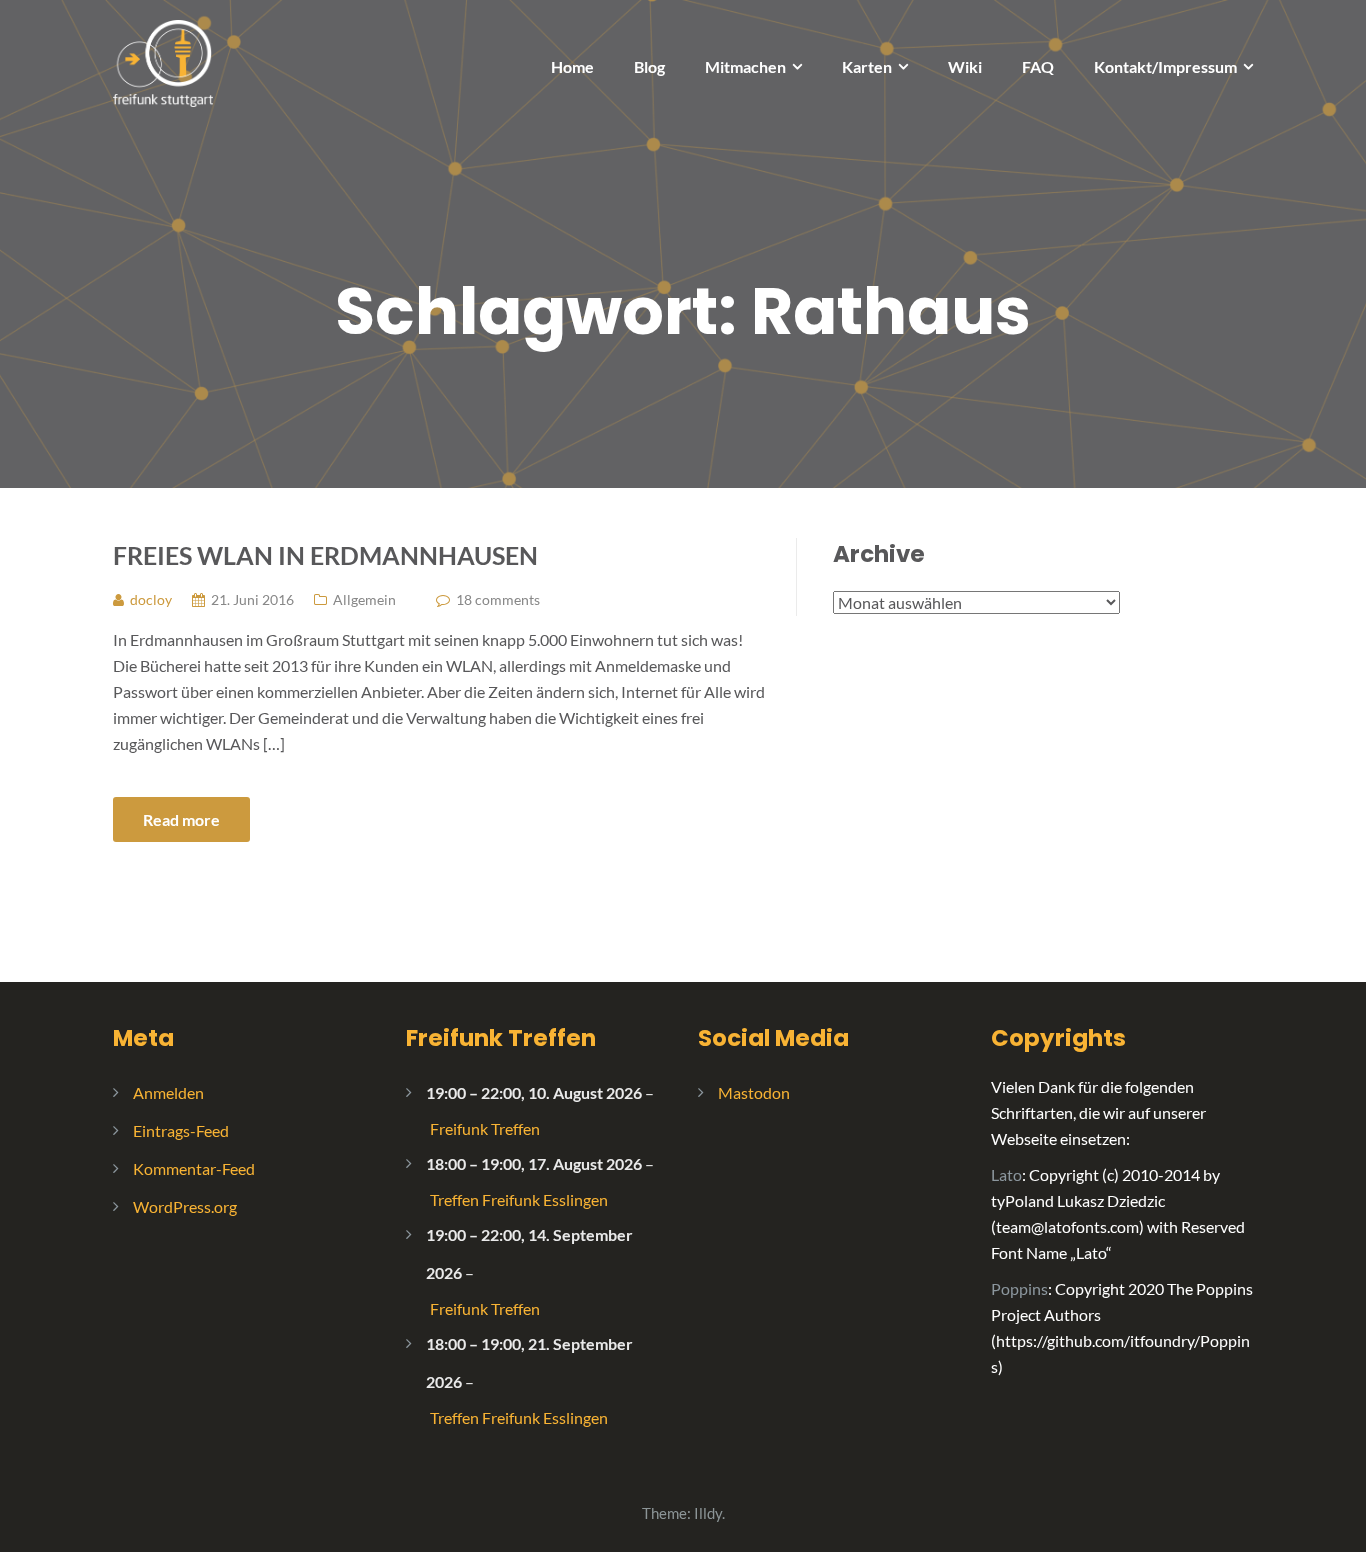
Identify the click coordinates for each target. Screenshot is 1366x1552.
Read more (181, 819)
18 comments (498, 599)
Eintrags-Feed (181, 1130)
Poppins (1019, 1288)
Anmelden (168, 1092)
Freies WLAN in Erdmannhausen (325, 555)
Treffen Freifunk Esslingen (519, 1199)
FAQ (1038, 66)
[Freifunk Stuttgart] (163, 61)
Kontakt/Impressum (1165, 66)
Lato (1006, 1174)
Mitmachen (745, 66)
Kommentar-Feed (194, 1168)
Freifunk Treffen (501, 1038)
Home (572, 66)
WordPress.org (185, 1206)
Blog (649, 66)
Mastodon (754, 1092)
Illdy (708, 1513)
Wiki (965, 66)
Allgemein (364, 599)
